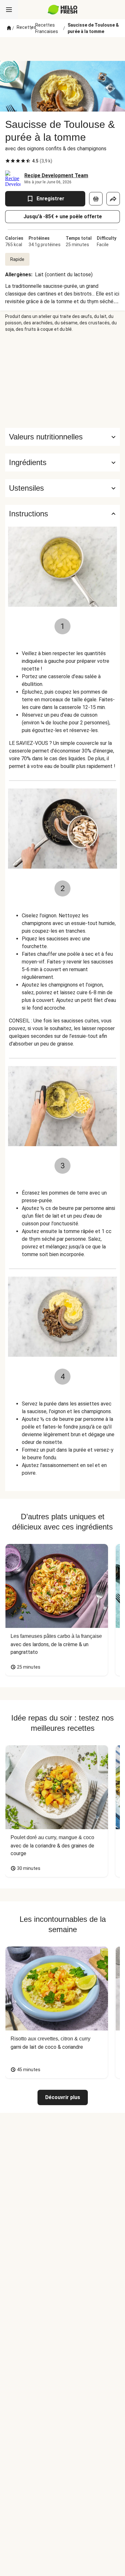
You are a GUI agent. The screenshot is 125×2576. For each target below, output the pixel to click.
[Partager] (113, 199)
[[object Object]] (96, 199)
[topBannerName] (63, 49)
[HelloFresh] (63, 10)
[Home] (9, 28)
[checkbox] (8, 161)
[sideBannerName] (63, 380)
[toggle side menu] (9, 10)
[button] (63, 463)
